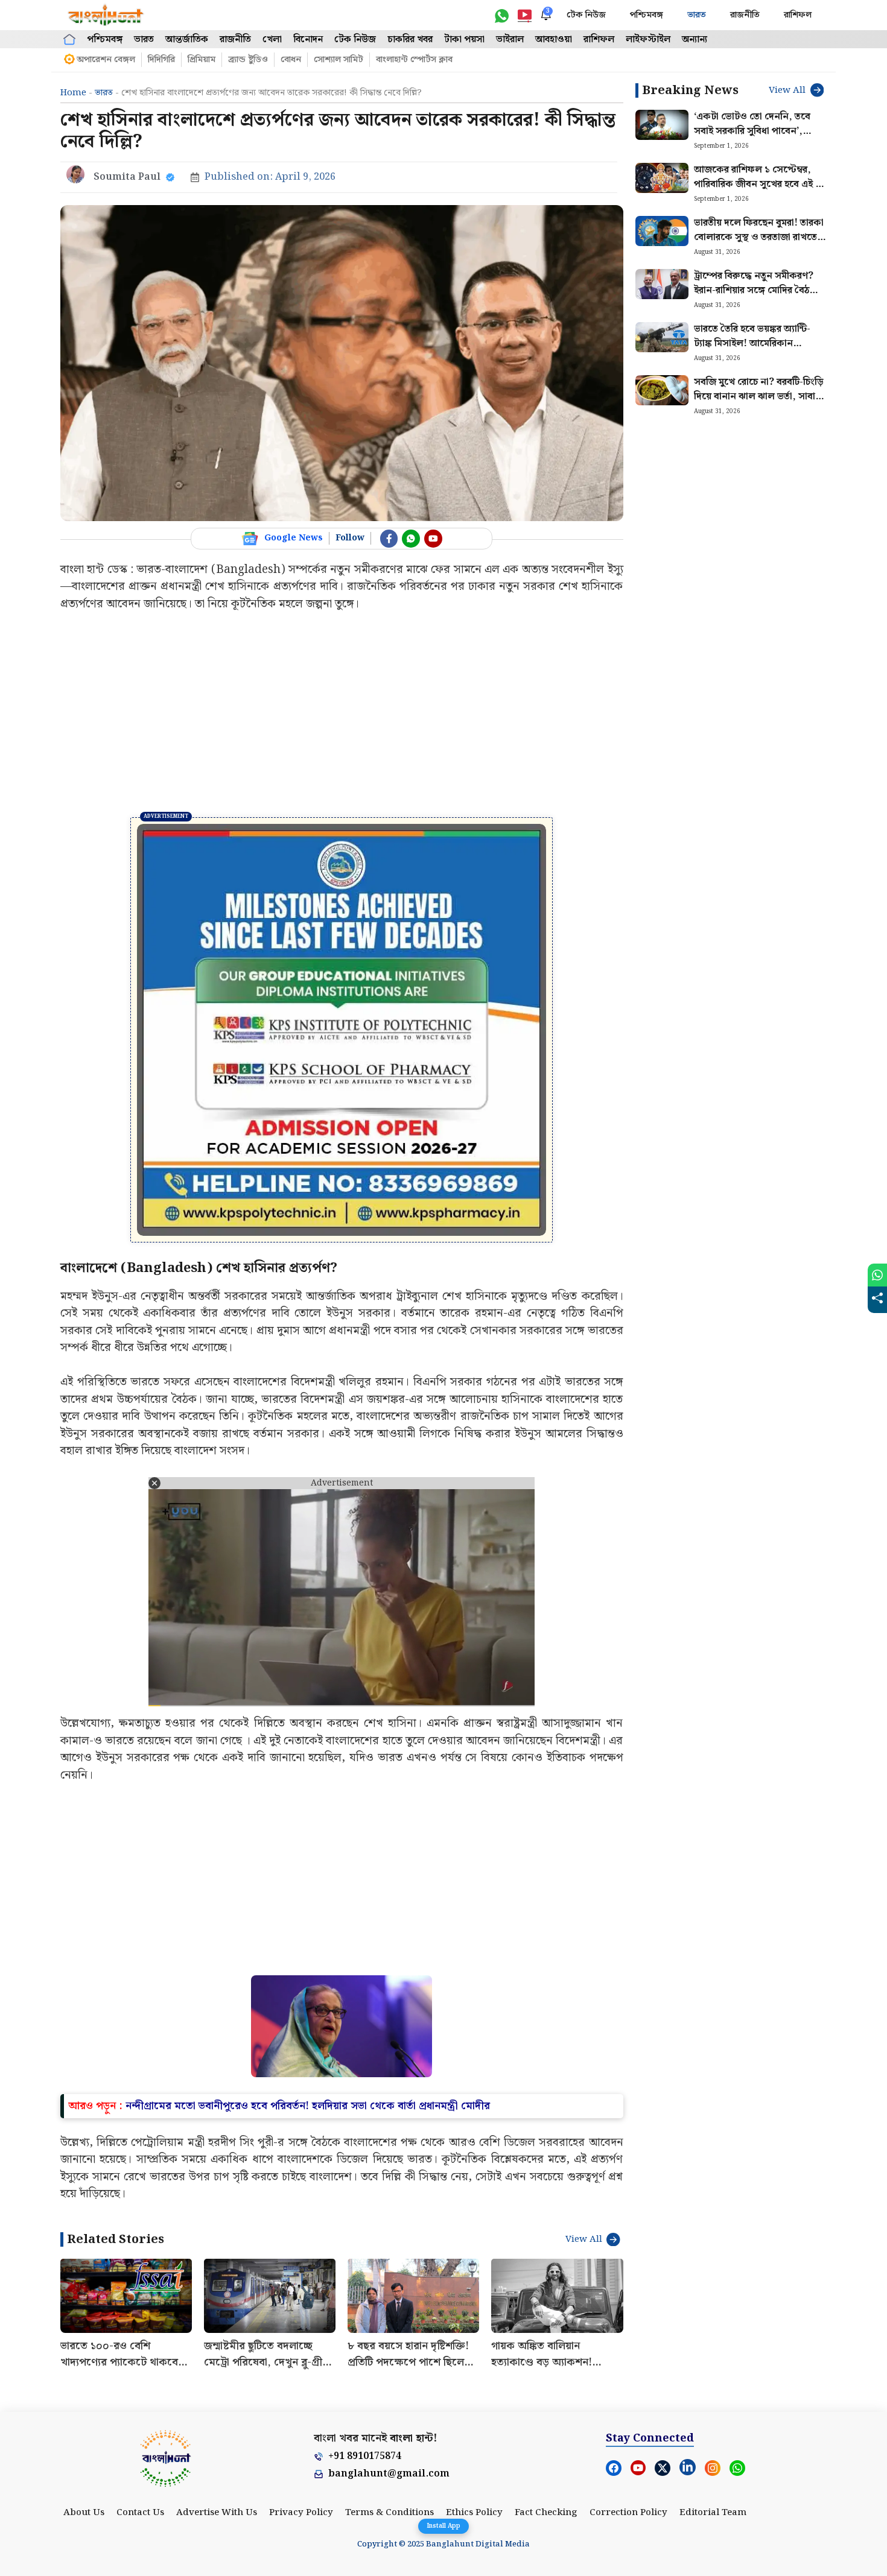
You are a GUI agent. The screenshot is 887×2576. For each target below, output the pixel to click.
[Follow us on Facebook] (389, 539)
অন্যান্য (695, 40)
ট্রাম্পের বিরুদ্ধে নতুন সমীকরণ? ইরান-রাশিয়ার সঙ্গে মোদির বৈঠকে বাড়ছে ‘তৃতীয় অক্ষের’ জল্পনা (758, 290)
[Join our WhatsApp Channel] (411, 539)
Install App (443, 2526)
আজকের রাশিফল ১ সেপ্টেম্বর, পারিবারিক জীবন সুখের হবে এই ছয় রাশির (760, 184)
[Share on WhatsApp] (877, 1275)
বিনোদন (308, 40)
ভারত (697, 15)
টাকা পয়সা (464, 40)
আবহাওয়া (554, 40)
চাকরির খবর (410, 40)
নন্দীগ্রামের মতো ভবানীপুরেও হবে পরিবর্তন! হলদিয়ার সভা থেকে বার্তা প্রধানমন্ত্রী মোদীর (308, 2293)
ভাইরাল (510, 40)
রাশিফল (798, 15)
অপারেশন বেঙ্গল (106, 60)
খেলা (272, 40)
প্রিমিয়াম (202, 60)
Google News (294, 538)
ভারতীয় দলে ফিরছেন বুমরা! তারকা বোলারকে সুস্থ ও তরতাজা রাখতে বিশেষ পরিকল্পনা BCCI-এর (759, 237)
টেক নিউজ (586, 15)
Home (73, 93)
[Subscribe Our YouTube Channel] (433, 539)
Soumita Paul (127, 177)
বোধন (291, 60)
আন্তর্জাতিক (187, 40)
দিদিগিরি (161, 60)
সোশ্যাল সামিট (339, 60)
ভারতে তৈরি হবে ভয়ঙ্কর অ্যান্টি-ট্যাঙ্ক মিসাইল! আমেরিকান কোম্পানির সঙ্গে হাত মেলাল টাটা (756, 343)
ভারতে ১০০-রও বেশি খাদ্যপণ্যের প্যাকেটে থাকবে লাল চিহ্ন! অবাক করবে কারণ (122, 2549)
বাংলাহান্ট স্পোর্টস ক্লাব (414, 60)
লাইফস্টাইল (648, 40)
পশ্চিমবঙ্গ (647, 15)
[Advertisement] (342, 715)
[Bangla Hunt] (106, 15)
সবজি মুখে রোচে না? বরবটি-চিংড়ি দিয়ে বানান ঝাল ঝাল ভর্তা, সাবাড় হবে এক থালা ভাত (759, 397)
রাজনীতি (745, 15)
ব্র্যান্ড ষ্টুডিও (248, 60)
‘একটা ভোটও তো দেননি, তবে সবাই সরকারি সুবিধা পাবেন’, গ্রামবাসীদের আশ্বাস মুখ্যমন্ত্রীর (752, 131)
